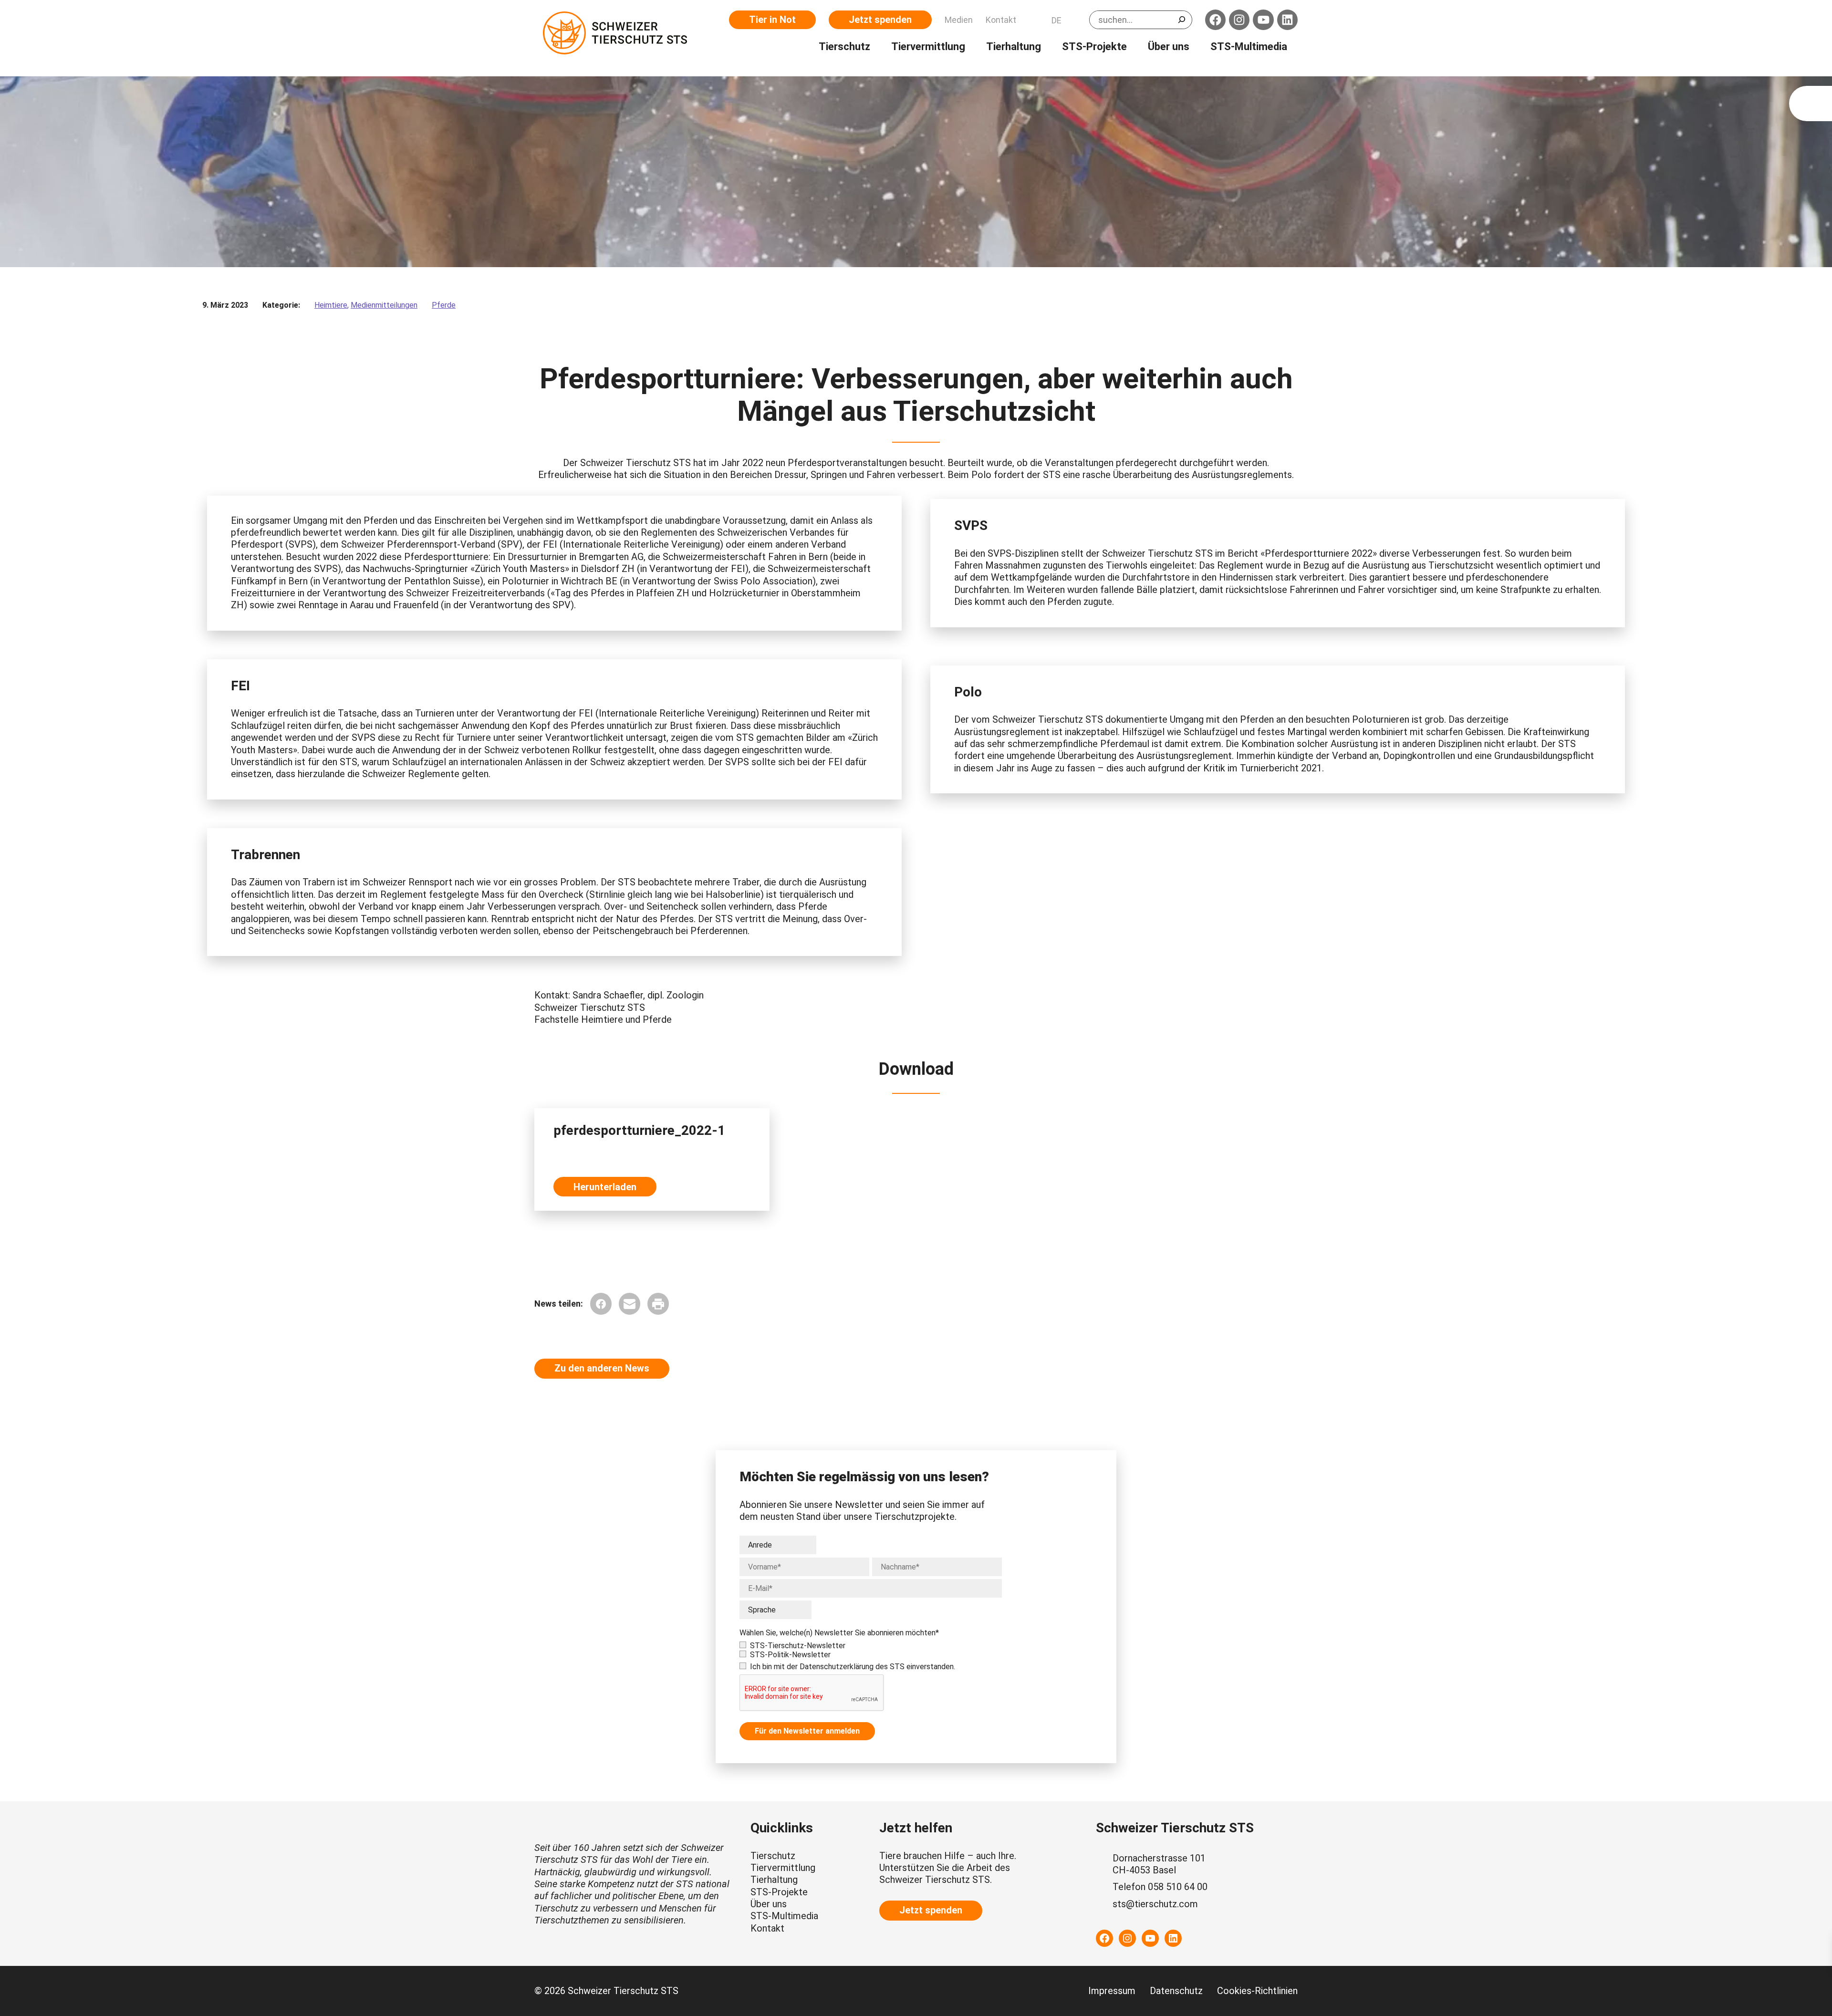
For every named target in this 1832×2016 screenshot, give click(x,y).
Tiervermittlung (783, 1868)
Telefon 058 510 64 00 (1160, 1887)
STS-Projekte (779, 1892)
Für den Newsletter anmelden (807, 1731)
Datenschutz (1176, 1991)
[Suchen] (1182, 20)
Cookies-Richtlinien (1257, 1991)
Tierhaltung (774, 1880)
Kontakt (767, 1928)
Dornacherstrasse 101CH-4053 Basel (1159, 1864)
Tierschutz (773, 1856)
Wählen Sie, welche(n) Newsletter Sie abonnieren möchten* (839, 1633)
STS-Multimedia (784, 1916)
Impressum (1112, 1991)
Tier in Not (772, 20)
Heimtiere (331, 305)
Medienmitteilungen (384, 305)
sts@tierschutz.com (1155, 1904)
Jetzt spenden (880, 20)
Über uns (769, 1904)
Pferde (444, 305)
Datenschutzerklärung (837, 1667)
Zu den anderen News (602, 1368)
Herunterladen (605, 1187)
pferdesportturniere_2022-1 (639, 1130)
